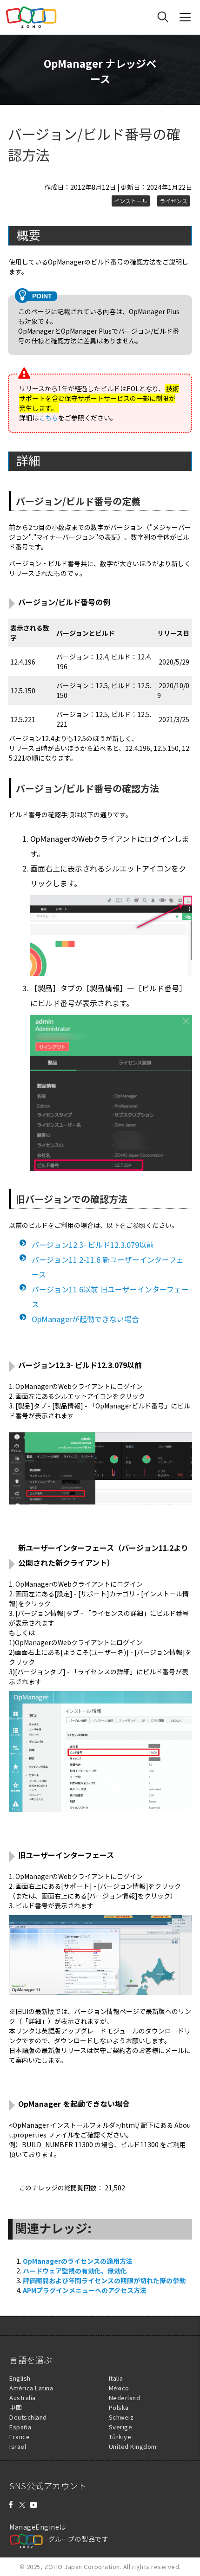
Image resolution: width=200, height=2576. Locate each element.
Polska (119, 2407)
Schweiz (121, 2417)
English (20, 2378)
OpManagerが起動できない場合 (85, 1319)
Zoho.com (31, 17)
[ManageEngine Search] (163, 17)
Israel (18, 2446)
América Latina (31, 2388)
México (119, 2388)
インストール (131, 201)
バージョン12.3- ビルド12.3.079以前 (93, 1245)
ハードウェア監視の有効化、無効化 (75, 2271)
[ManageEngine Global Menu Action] (185, 17)
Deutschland (28, 2417)
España (20, 2427)
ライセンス (173, 201)
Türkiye (120, 2437)
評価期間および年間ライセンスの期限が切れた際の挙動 (104, 2280)
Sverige (121, 2427)
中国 (16, 2407)
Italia (116, 2378)
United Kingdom (133, 2446)
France (20, 2437)
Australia (23, 2398)
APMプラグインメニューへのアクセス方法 (85, 2290)
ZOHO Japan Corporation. (83, 2566)
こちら (48, 418)
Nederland (125, 2398)
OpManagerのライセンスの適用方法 (78, 2261)
